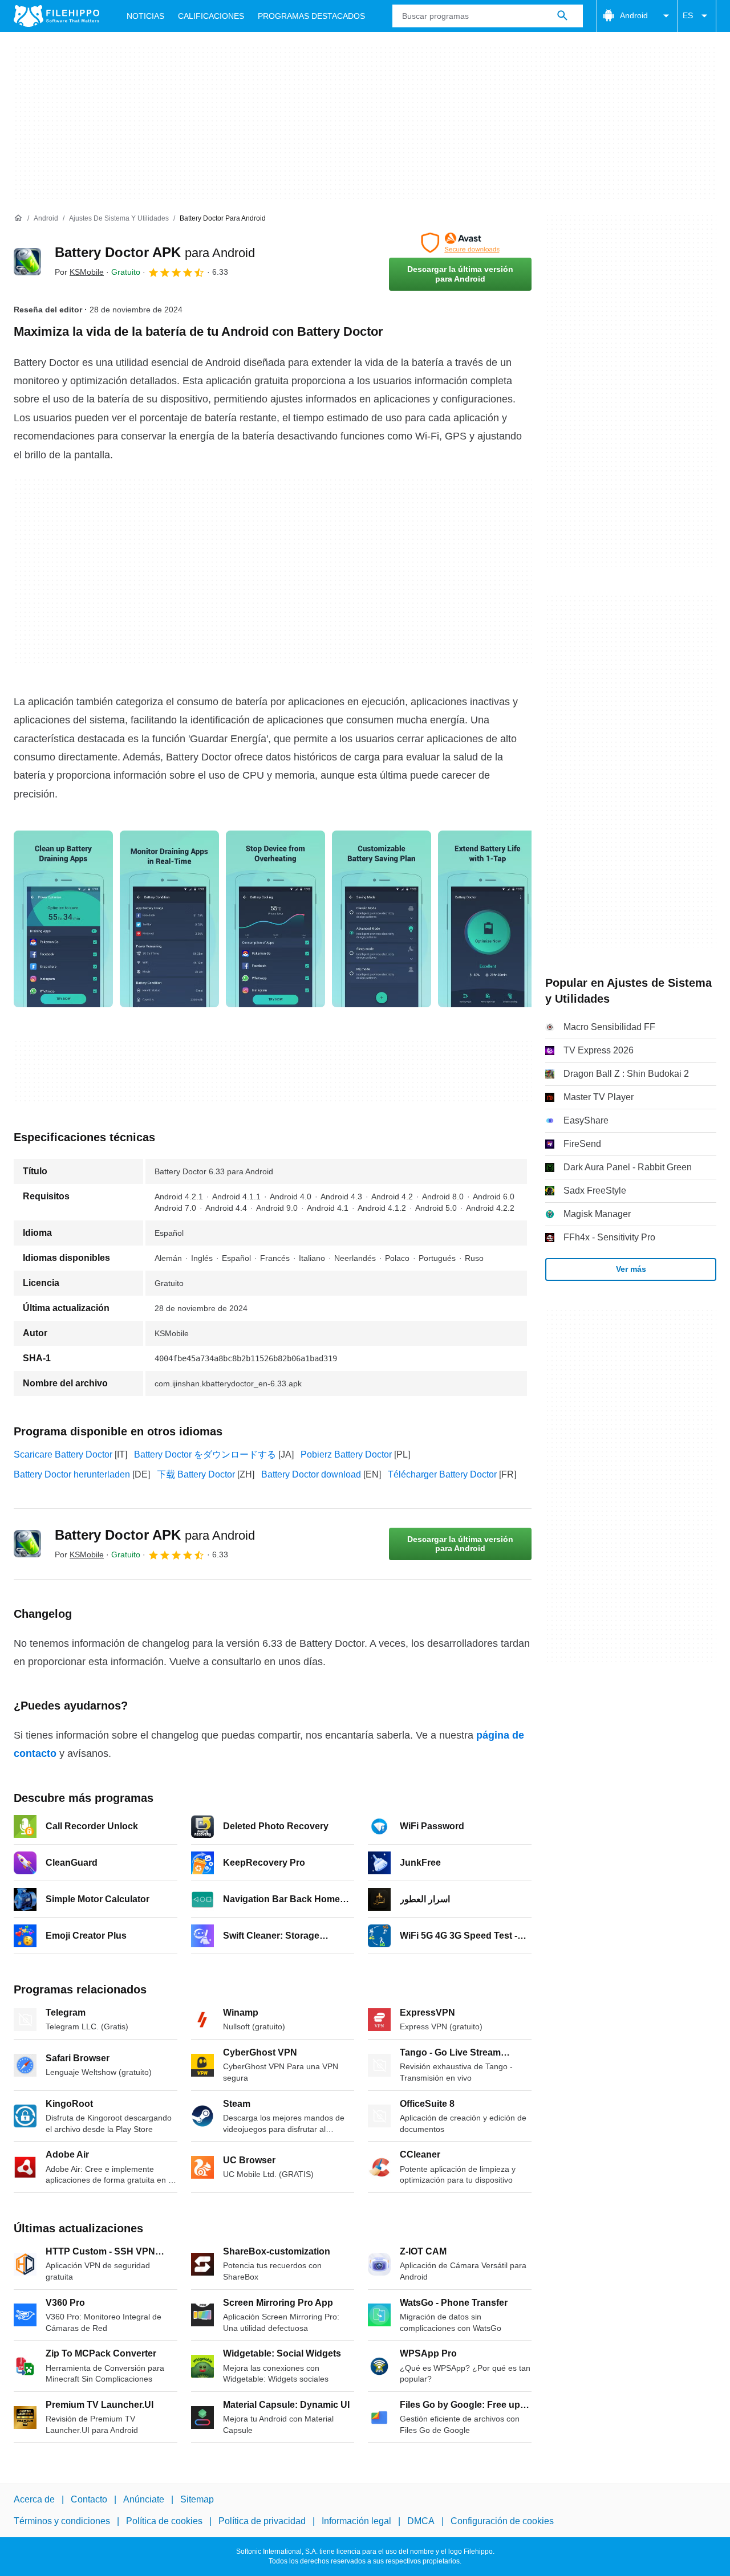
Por (79, 272)
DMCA (421, 2522)
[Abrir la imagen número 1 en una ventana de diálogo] (169, 919)
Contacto (89, 2499)
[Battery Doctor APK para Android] (27, 262)
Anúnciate (144, 2499)
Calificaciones (211, 16)
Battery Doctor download (311, 1474)
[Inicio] (18, 218)
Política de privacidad (262, 2522)
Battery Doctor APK (155, 252)
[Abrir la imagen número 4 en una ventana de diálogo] (488, 919)
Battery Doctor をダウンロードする (205, 1454)
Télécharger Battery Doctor (442, 1474)
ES (688, 15)
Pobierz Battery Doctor (346, 1454)
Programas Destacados (311, 16)
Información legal (356, 2522)
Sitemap (197, 2499)
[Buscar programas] (562, 16)
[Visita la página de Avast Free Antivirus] (460, 243)
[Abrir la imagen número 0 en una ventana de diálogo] (63, 919)
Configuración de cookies (502, 2522)
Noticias (145, 16)
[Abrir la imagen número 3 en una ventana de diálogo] (382, 919)
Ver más (631, 1269)
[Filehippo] (56, 16)
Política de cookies (164, 2522)
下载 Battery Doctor (196, 1474)
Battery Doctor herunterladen (72, 1474)
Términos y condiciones (62, 2522)
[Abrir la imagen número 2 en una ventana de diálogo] (275, 919)
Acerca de (34, 2499)
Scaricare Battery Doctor (63, 1454)
